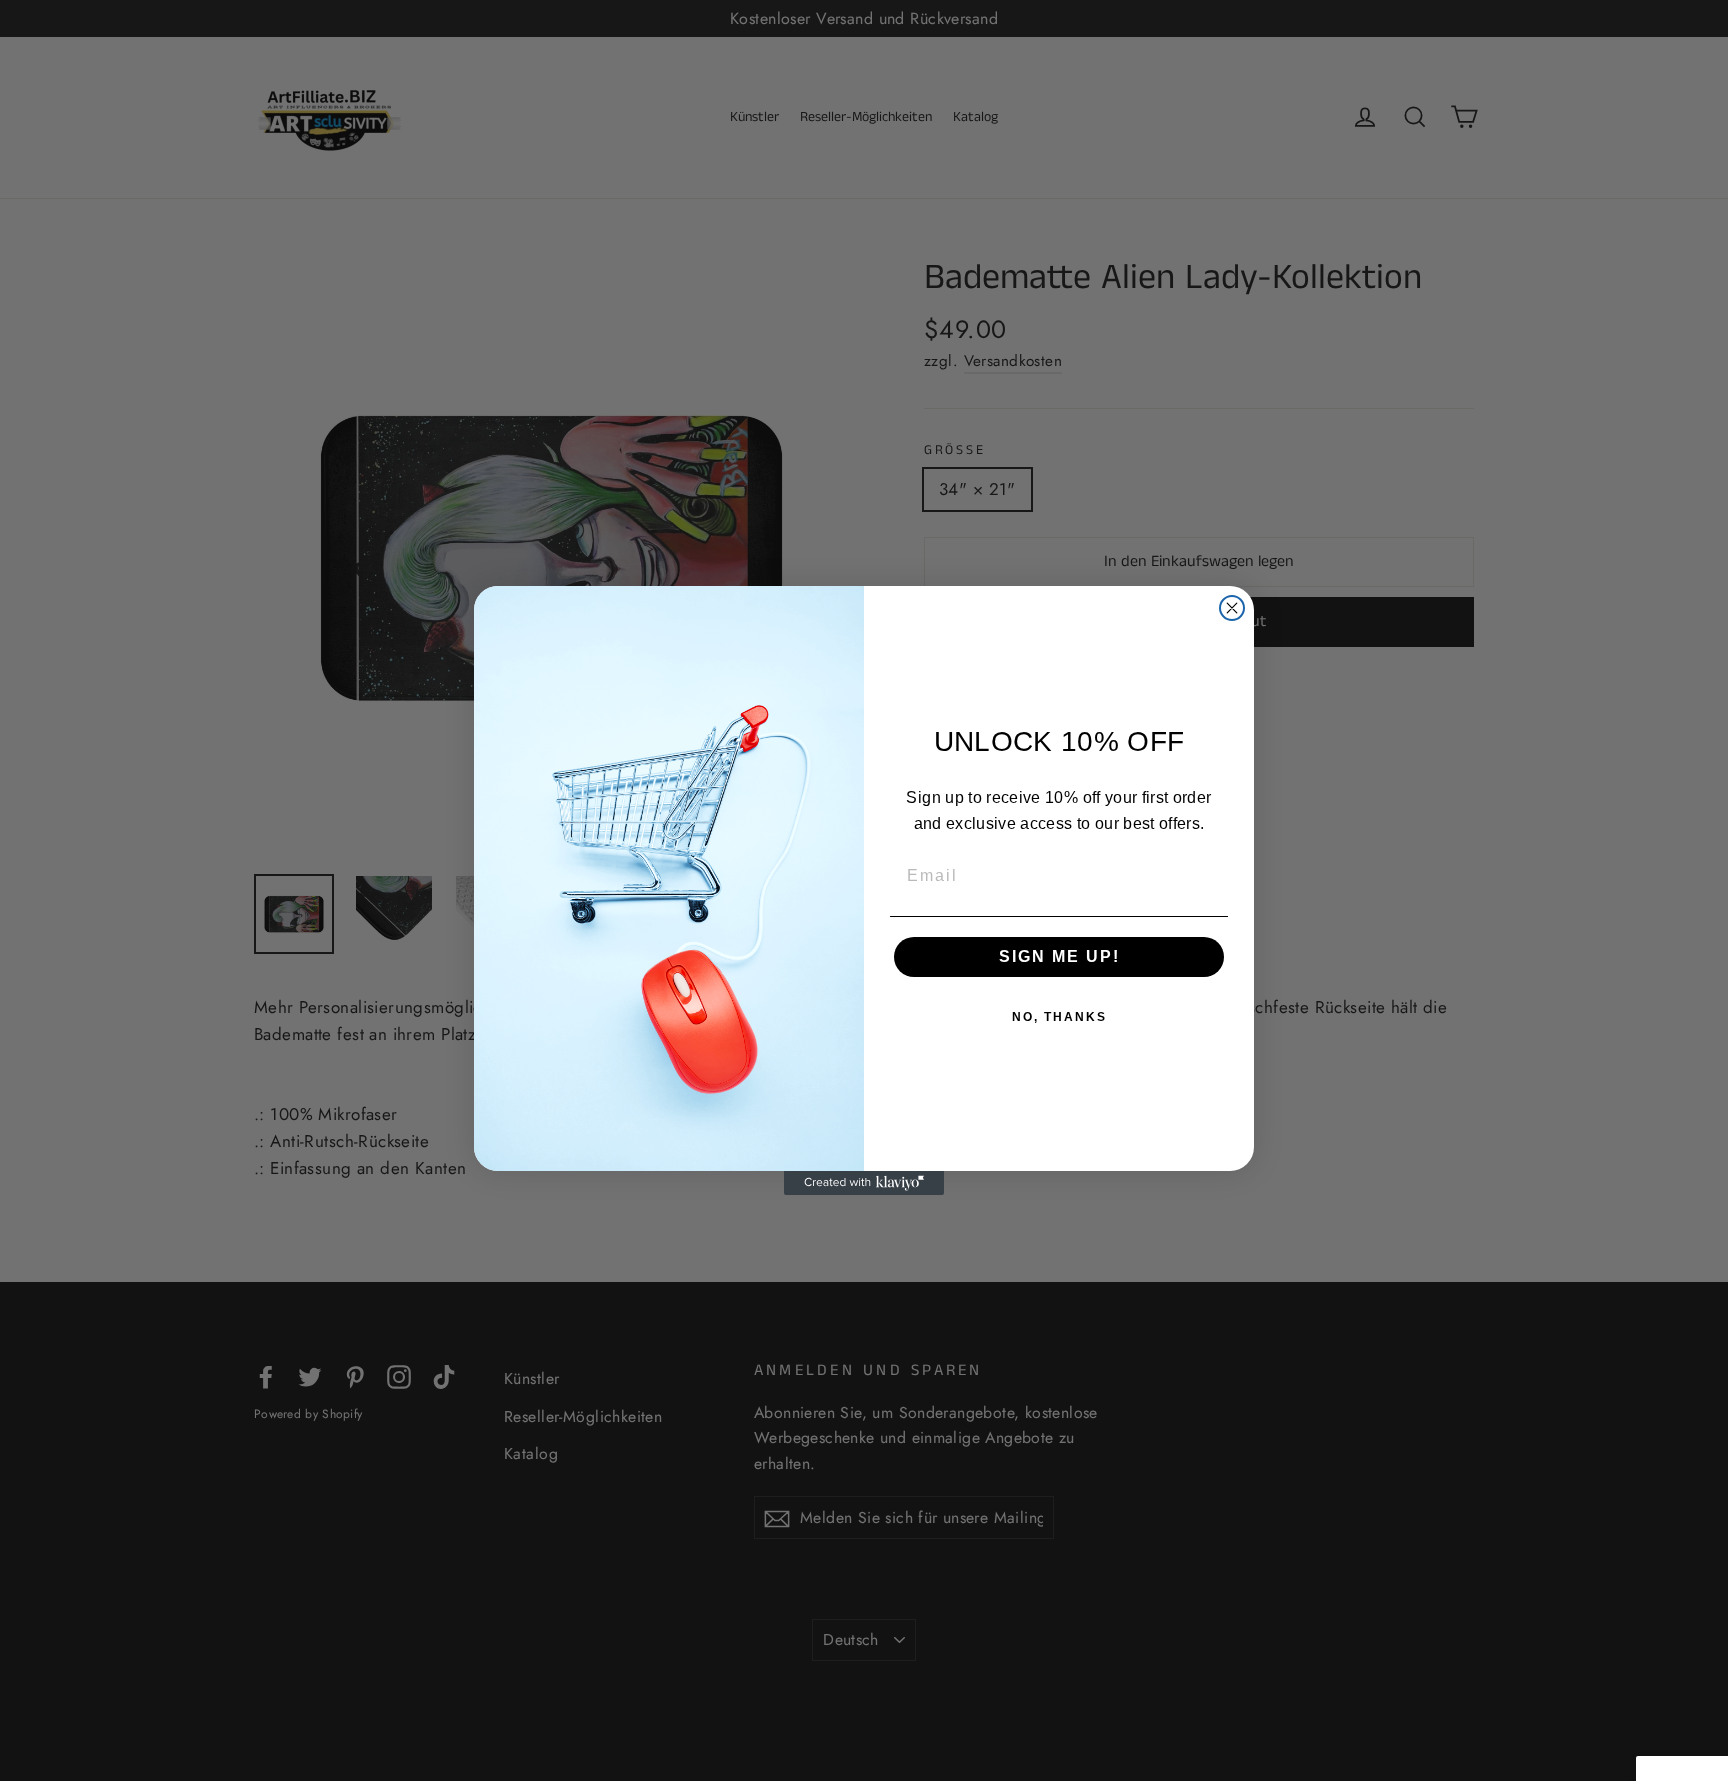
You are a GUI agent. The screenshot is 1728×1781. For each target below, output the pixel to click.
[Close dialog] (1232, 608)
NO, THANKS (1059, 1017)
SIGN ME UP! (1059, 956)
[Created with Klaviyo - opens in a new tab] (864, 1183)
